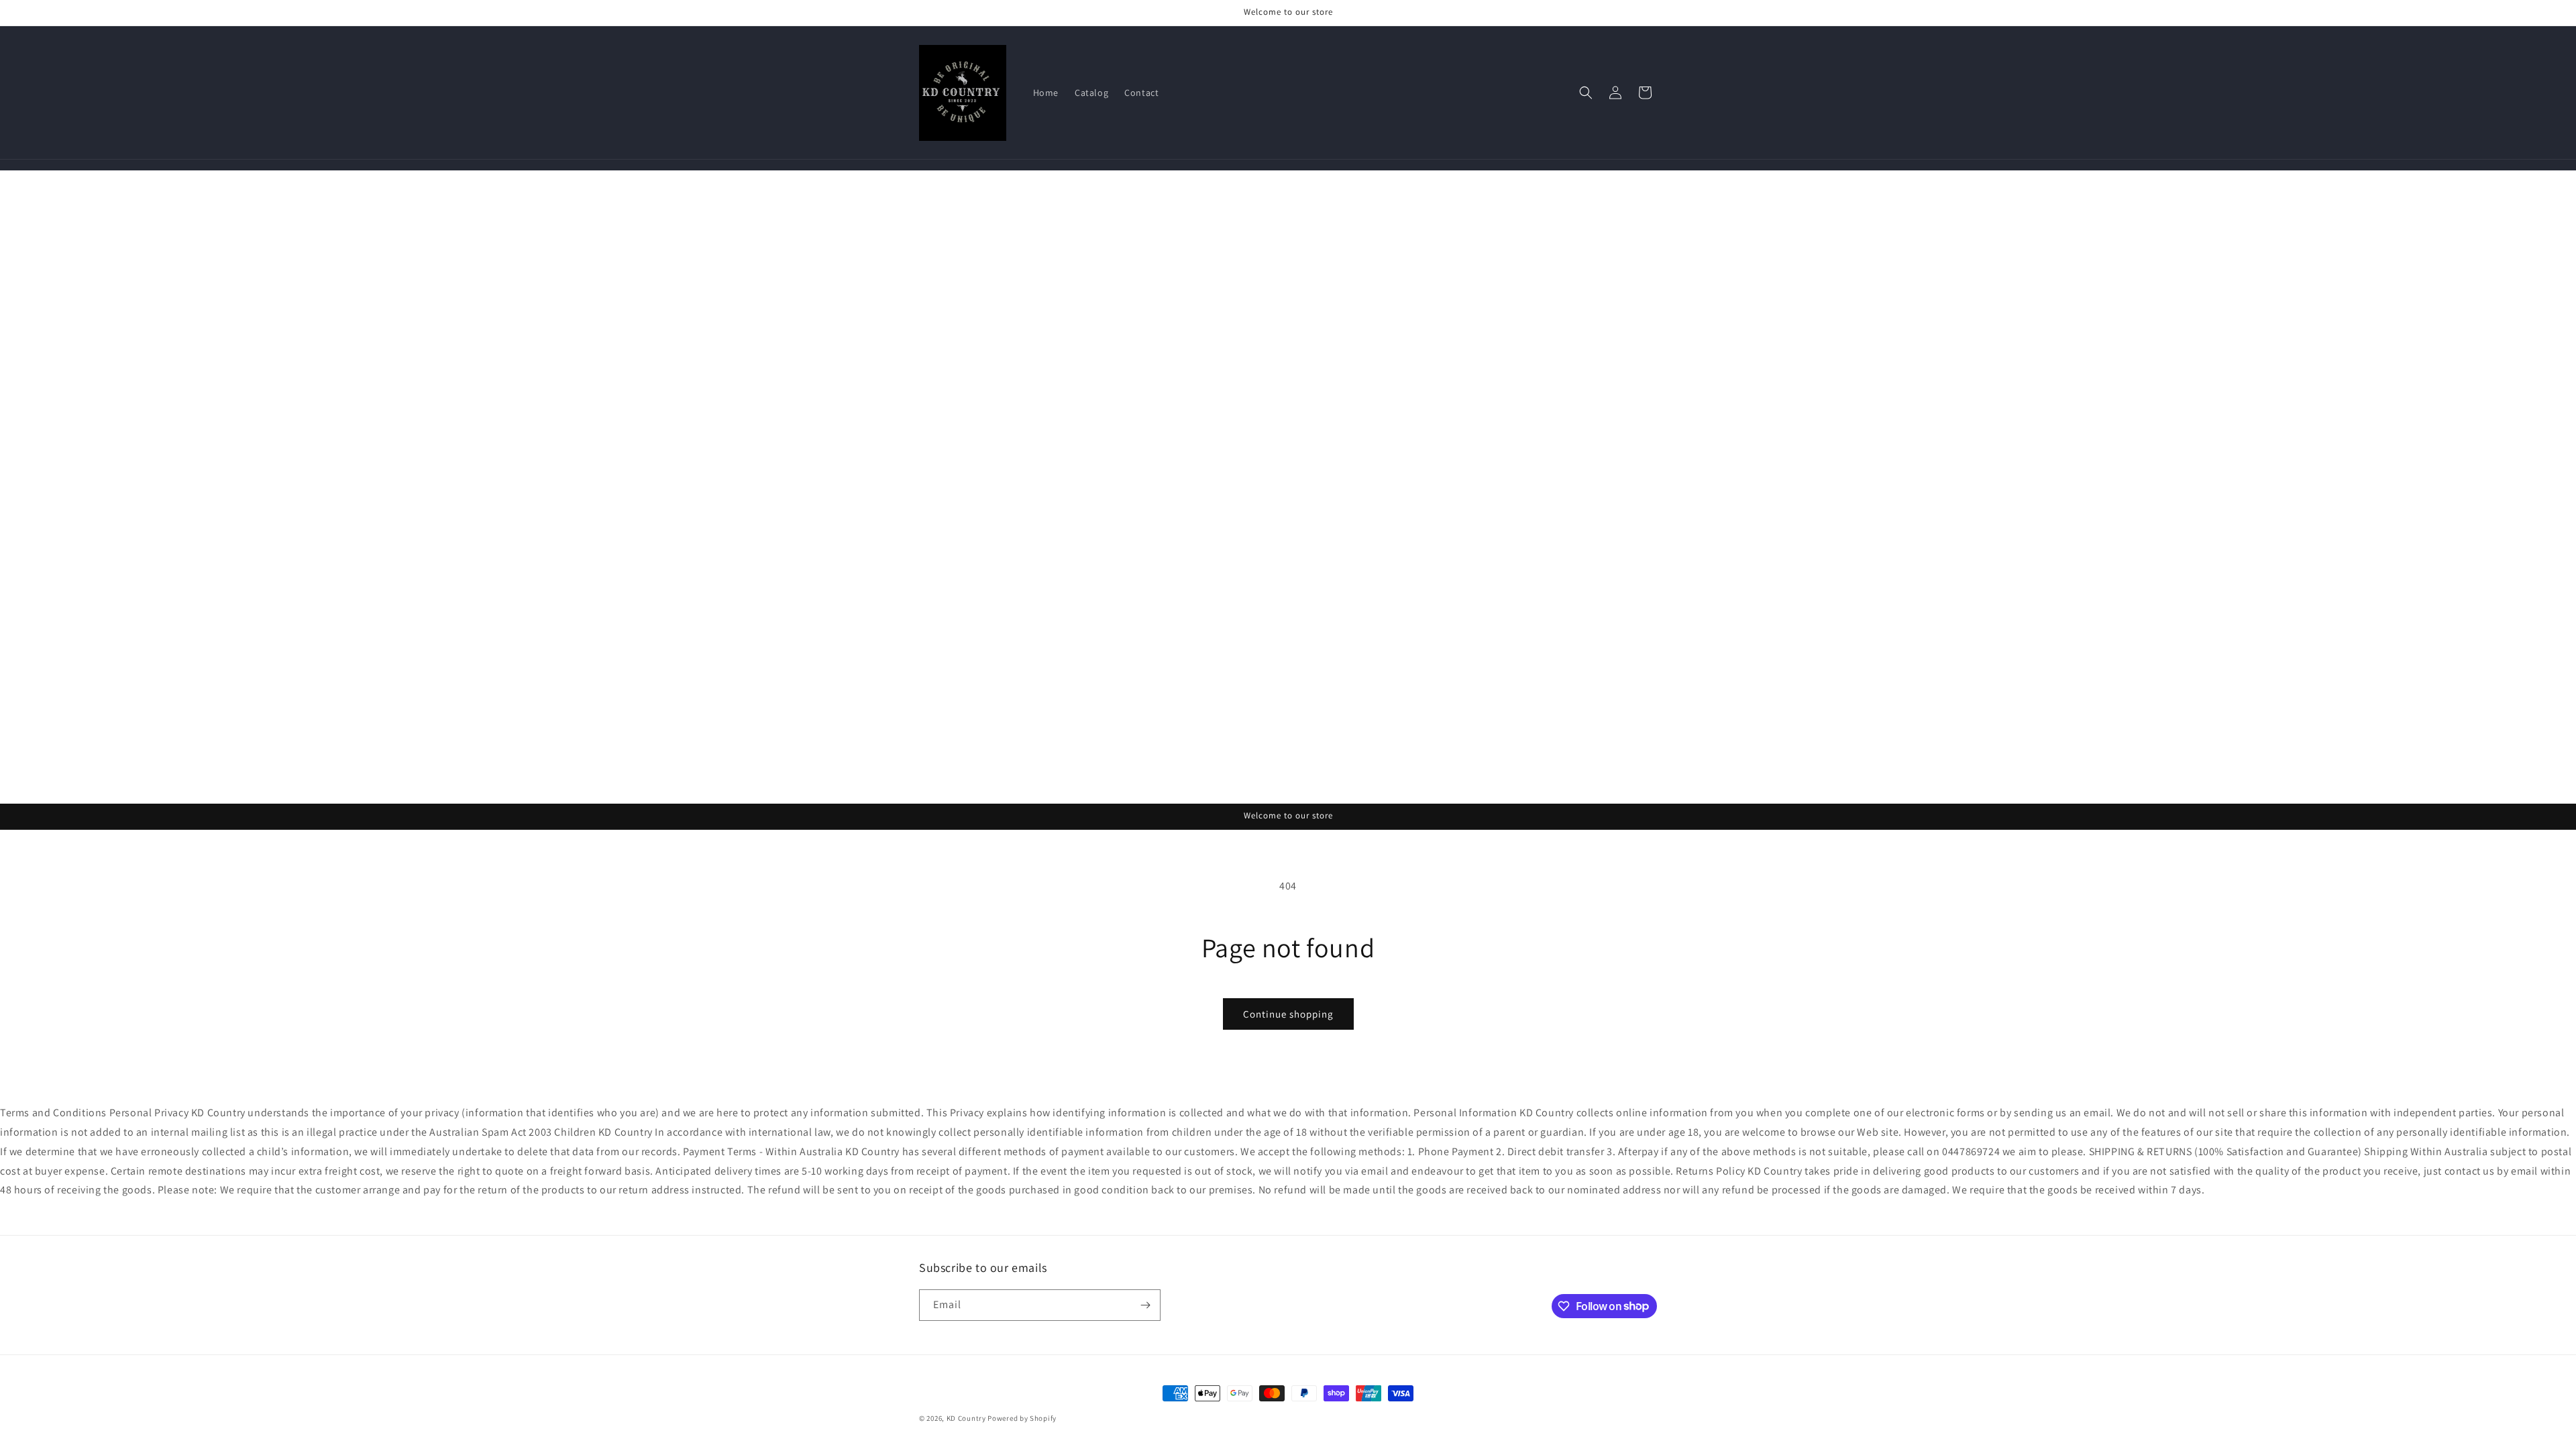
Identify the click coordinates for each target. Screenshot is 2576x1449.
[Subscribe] (1145, 1305)
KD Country (966, 1418)
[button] (1586, 93)
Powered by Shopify (1022, 1418)
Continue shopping (1288, 1014)
